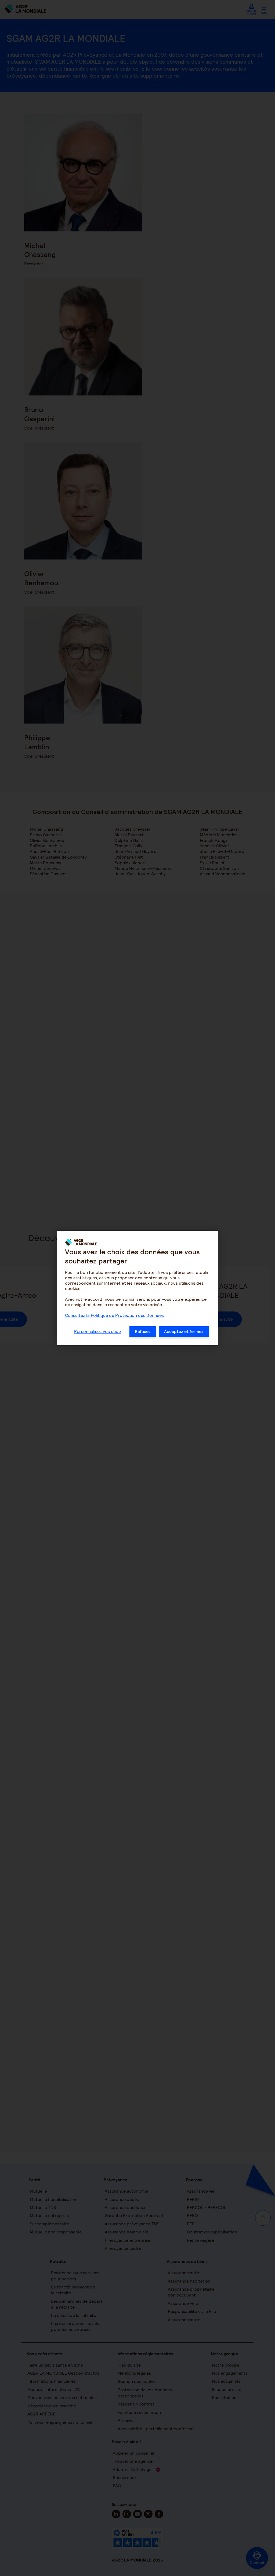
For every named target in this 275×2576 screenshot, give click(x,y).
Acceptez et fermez (184, 1331)
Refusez (143, 1331)
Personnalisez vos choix (98, 1331)
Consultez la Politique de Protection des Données (114, 1315)
